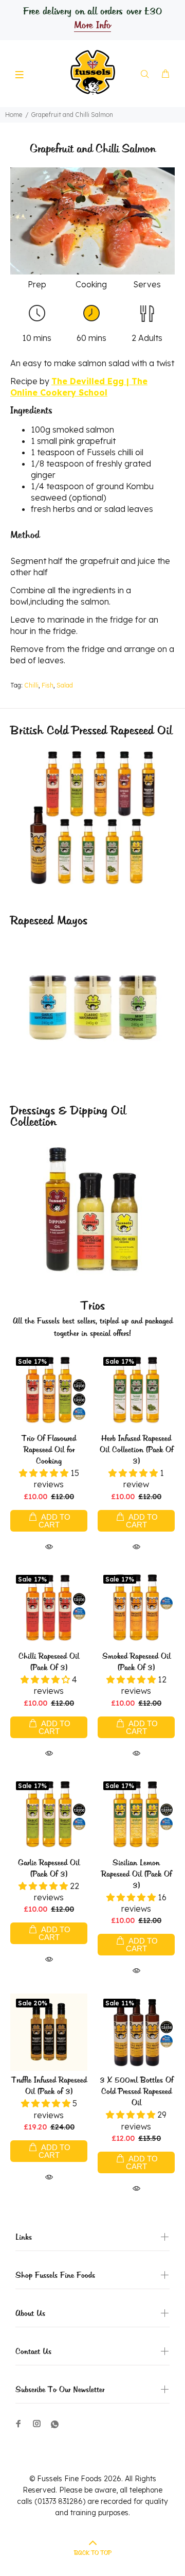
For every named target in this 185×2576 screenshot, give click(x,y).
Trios (93, 1306)
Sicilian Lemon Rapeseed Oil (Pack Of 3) (136, 1875)
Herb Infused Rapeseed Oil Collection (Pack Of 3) (136, 1450)
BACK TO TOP (93, 2553)
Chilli (31, 685)
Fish (48, 685)
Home (14, 115)
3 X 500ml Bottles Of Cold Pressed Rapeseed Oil (136, 2092)
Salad (65, 685)
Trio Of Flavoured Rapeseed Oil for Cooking (49, 1450)
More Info (92, 26)
